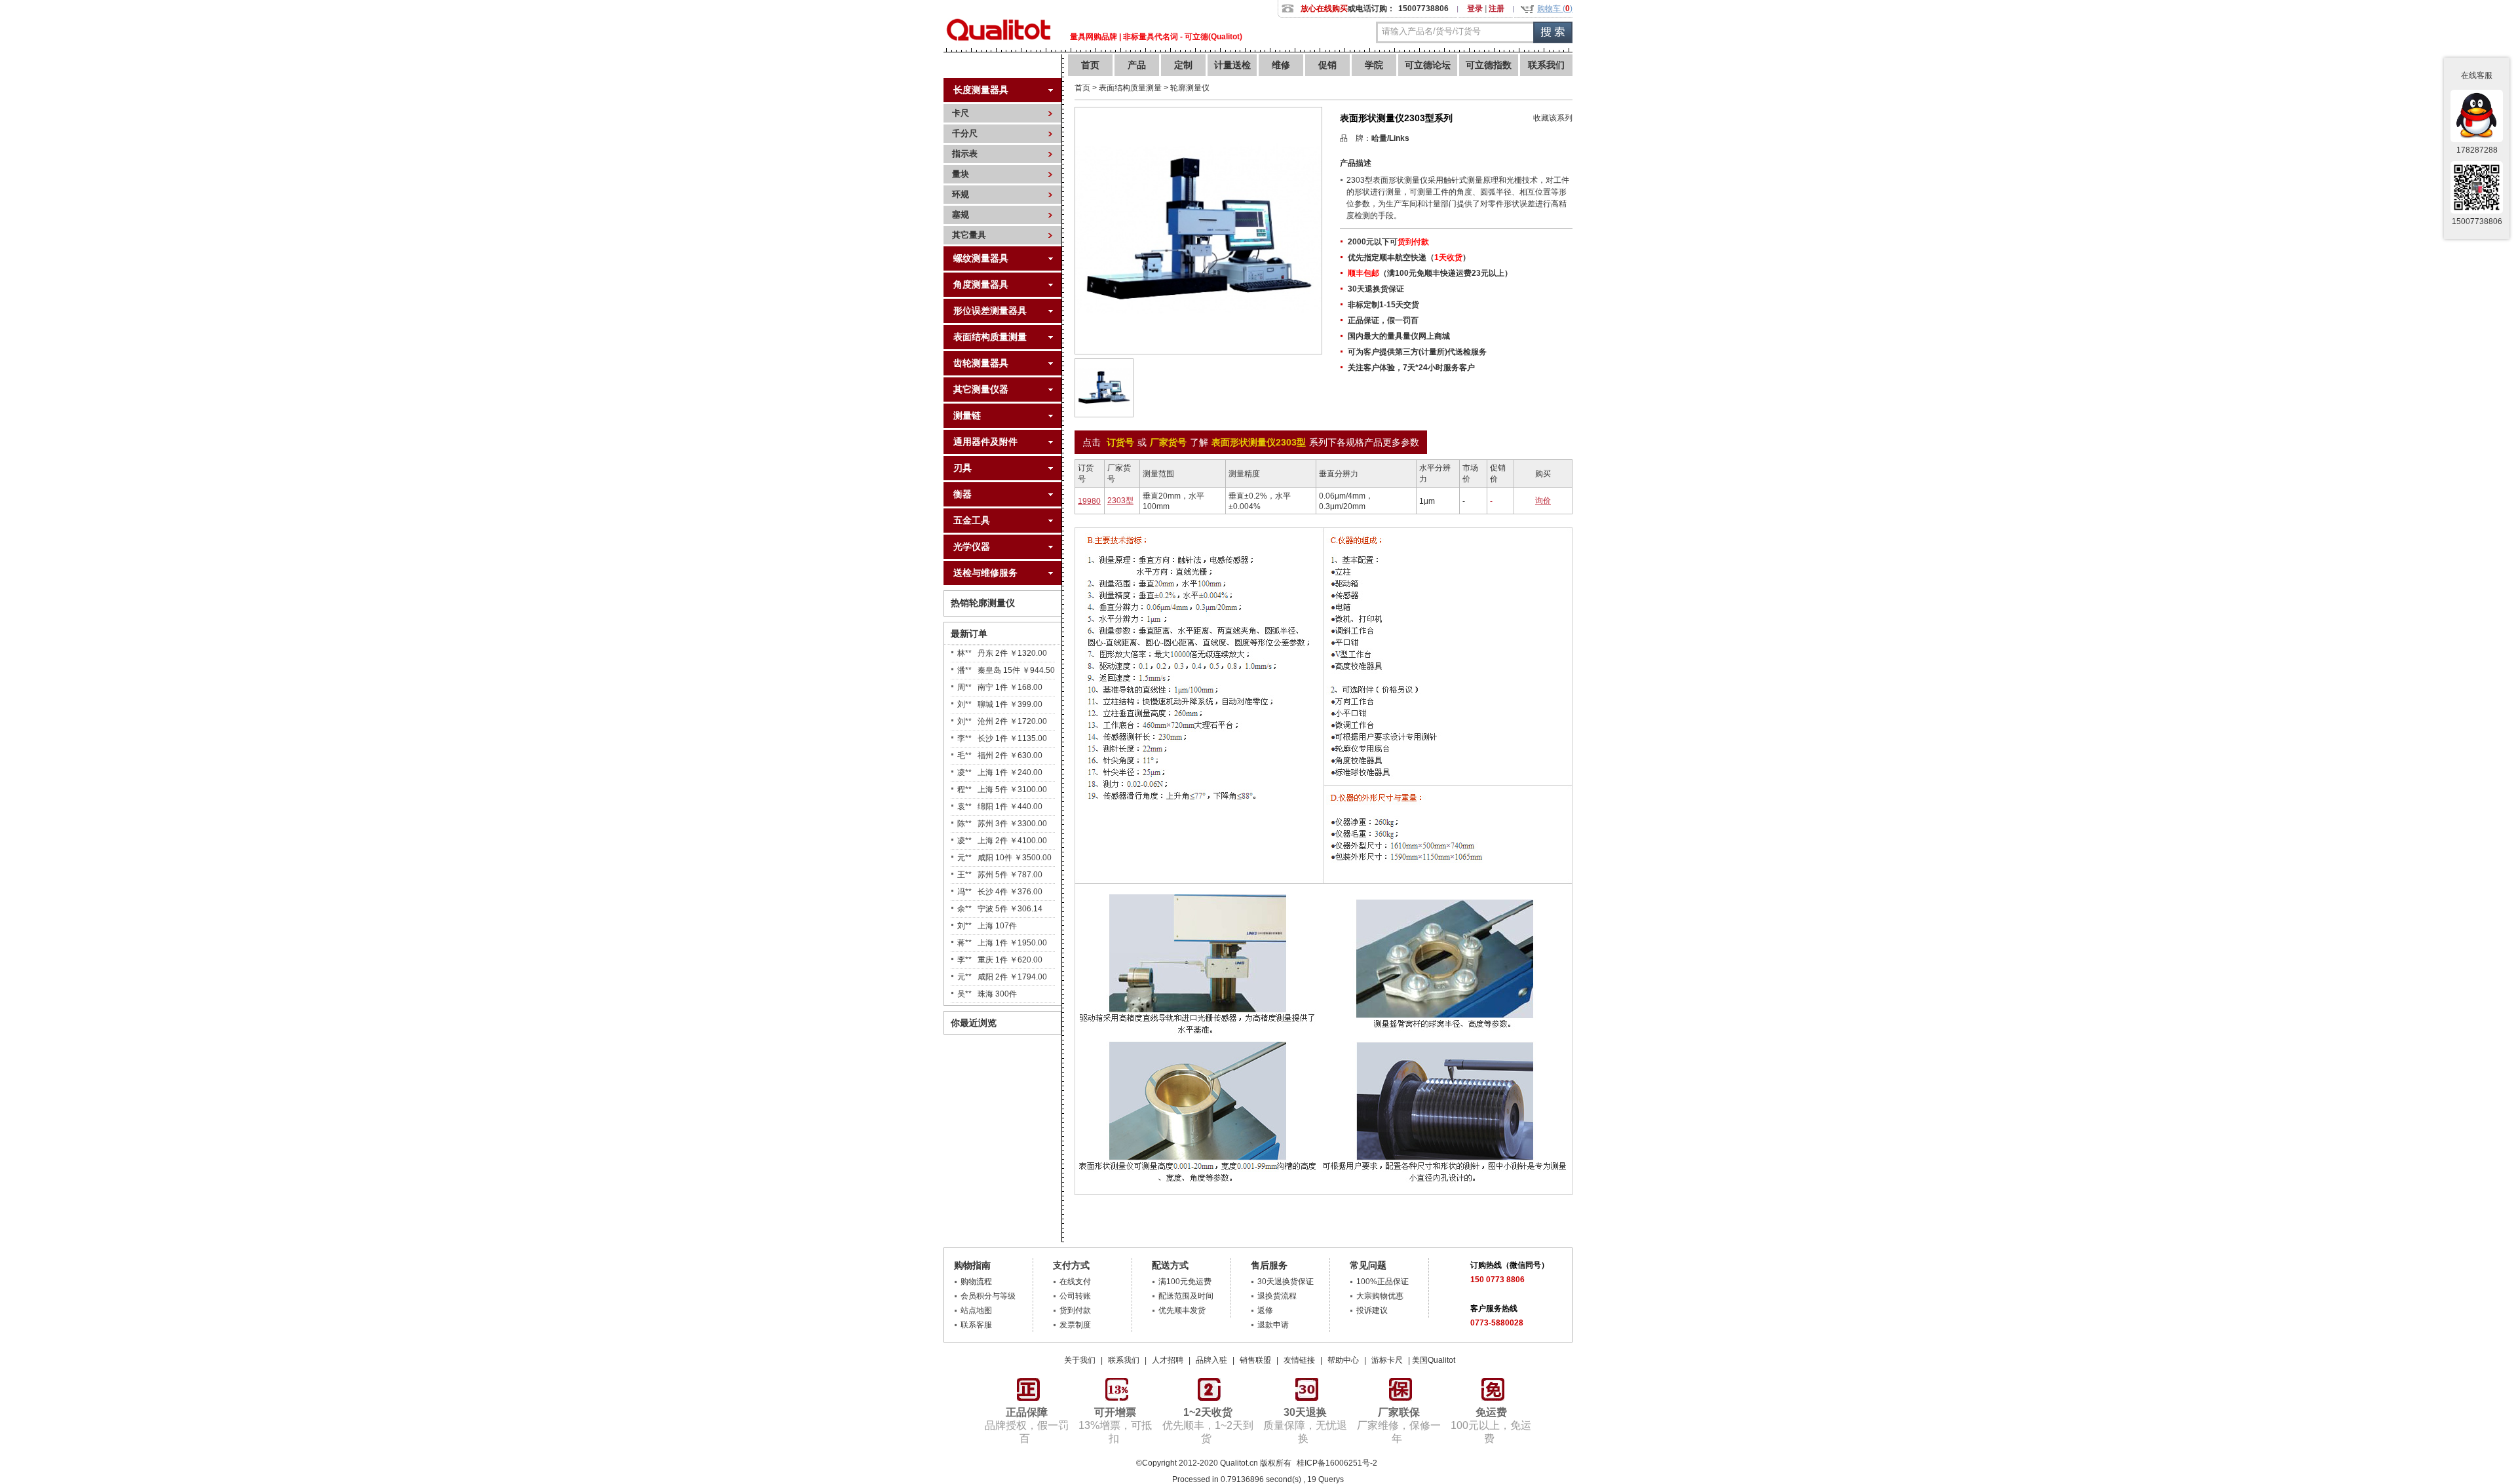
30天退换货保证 (1376, 289)
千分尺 (965, 133)
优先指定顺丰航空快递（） (1409, 257)
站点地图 (976, 1310)
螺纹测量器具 (981, 258)
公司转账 (1075, 1296)
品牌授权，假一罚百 (1027, 1425)
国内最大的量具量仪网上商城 (1399, 336)
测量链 (967, 415)
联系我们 (1546, 65)
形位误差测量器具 (990, 311)
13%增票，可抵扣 (1115, 1425)
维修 (1281, 65)
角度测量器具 (981, 284)
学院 (1374, 65)
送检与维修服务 (985, 573)
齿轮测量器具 (981, 363)
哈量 (1379, 138)
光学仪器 (972, 546)
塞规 (961, 215)
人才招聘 (1168, 1360)
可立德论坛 (1428, 65)
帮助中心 (1343, 1360)
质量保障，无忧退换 (1305, 1425)
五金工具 (972, 520)
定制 (1183, 65)
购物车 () (1555, 9)
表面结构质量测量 (990, 337)
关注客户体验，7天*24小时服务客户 (1411, 368)
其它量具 (969, 235)
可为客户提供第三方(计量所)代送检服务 (1417, 352)
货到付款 (1075, 1310)
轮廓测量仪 (1190, 88)
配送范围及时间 (1186, 1296)
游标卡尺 (1387, 1360)
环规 (961, 194)
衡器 (963, 494)
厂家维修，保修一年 (1399, 1425)
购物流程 (976, 1282)
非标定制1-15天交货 (1383, 305)
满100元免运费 (1185, 1282)
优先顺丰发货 (1182, 1310)
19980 (1089, 501)
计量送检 (1232, 65)
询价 (1543, 501)
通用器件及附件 (985, 442)
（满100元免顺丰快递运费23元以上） (1430, 273)
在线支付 (1075, 1282)
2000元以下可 (1388, 242)
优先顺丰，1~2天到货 (1208, 1425)
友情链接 (1299, 1360)
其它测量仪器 (981, 389)
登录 (1475, 9)
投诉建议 (1372, 1310)
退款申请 (1273, 1325)
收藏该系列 (1553, 118)
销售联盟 (1255, 1360)
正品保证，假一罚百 (1383, 320)
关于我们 (1080, 1360)
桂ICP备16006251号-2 (1336, 1463)
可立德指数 (1489, 65)
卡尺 (961, 113)
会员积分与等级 (988, 1296)
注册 (1496, 9)
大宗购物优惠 (1380, 1296)
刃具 (963, 468)
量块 (961, 174)
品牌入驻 (1211, 1360)
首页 (1090, 65)
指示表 (965, 154)
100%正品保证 (1382, 1282)
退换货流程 (1277, 1296)
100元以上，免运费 (1491, 1425)
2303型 (1120, 501)
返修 (1265, 1310)
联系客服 (976, 1325)
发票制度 (1075, 1325)
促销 (1327, 65)
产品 (1137, 65)
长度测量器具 (981, 90)
